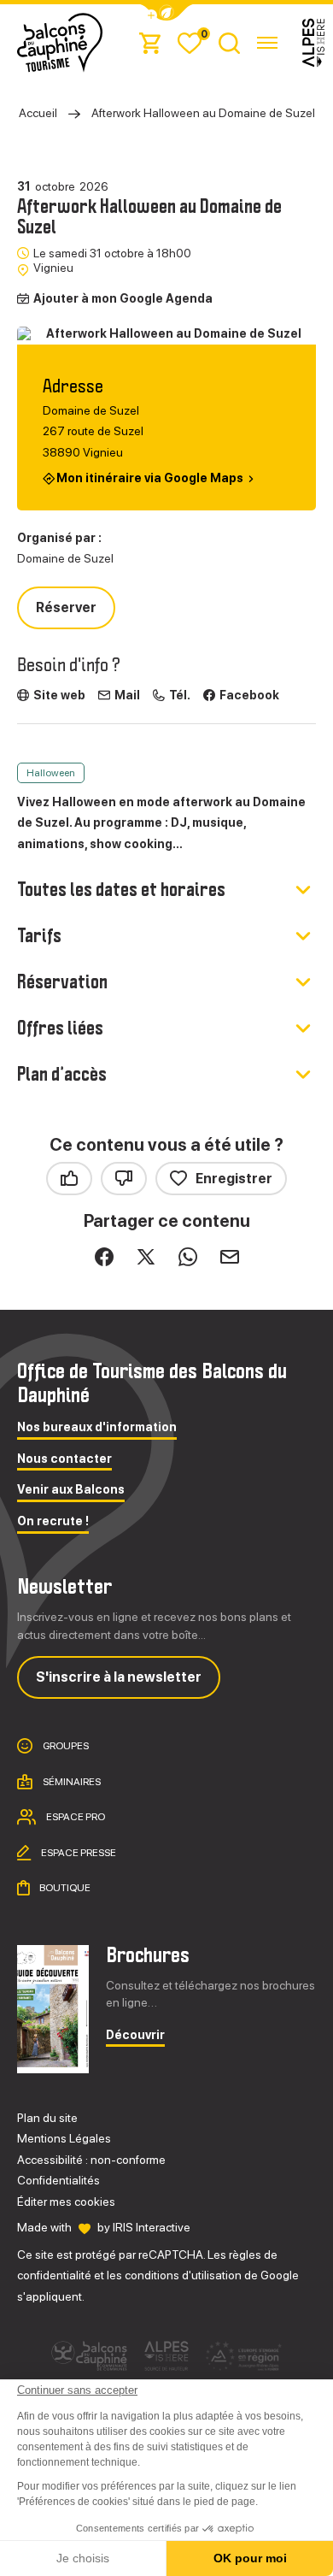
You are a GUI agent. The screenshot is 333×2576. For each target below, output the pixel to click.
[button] (166, 12)
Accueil (38, 113)
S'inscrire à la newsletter (119, 1677)
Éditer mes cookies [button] (66, 2202)
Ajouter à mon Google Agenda (123, 298)
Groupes (65, 1746)
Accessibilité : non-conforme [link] (91, 2160)
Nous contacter (64, 1459)
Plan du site (47, 2118)
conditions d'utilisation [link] (183, 2275)
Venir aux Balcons (71, 1490)
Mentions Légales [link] (64, 2138)
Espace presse (78, 1852)
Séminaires (71, 1781)
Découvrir (135, 2035)
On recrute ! (53, 1521)
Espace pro (75, 1817)
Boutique (64, 1888)
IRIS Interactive (152, 2227)
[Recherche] (229, 42)
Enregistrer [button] (234, 1179)
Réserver (66, 607)
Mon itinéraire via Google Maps (150, 477)
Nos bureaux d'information (97, 1427)
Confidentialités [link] (58, 2180)
